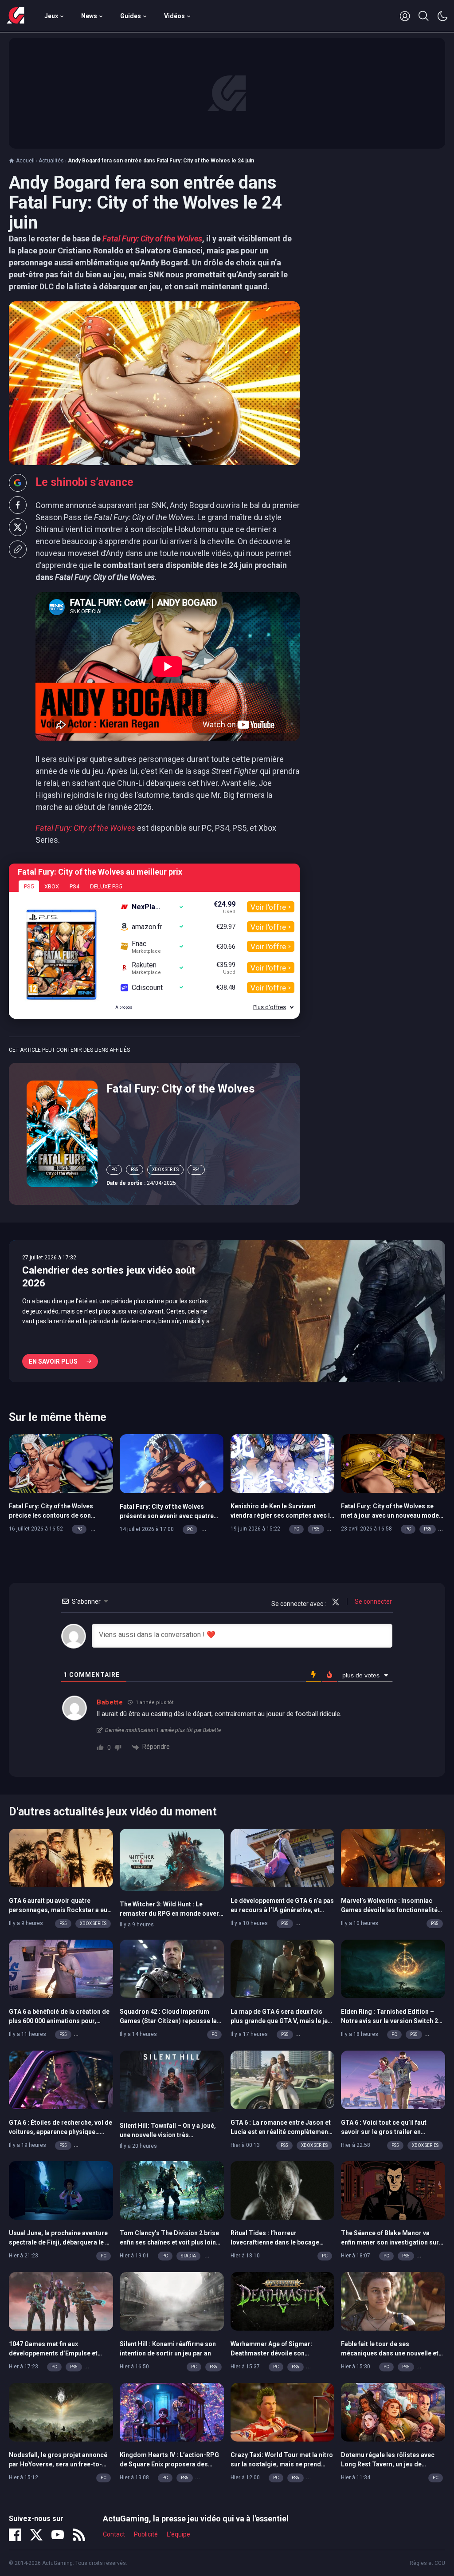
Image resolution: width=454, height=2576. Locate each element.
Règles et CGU (427, 2563)
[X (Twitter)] (36, 2535)
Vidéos (174, 16)
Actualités (51, 161)
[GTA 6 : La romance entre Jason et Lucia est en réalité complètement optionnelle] (283, 2079)
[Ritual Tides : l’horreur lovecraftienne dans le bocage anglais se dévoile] (283, 2190)
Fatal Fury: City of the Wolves (180, 1089)
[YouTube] (58, 2535)
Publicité (146, 2534)
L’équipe (178, 2534)
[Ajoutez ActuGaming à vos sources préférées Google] (18, 483)
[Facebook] (15, 2535)
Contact (114, 2534)
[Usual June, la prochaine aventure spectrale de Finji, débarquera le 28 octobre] (61, 2190)
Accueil (25, 161)
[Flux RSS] (79, 2535)
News (89, 16)
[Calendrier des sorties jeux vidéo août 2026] (227, 1311)
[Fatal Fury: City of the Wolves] (62, 1133)
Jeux (51, 16)
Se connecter (373, 1602)
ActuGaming (16, 16)
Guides (131, 16)
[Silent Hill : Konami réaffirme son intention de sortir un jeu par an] (172, 2300)
